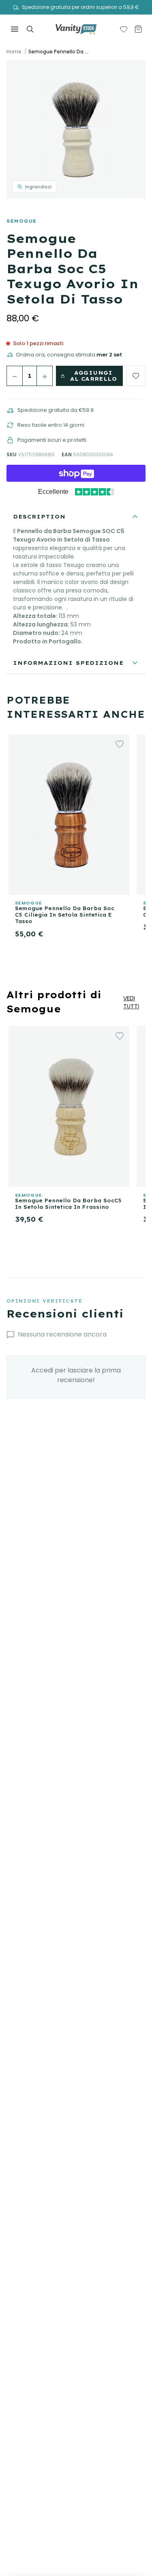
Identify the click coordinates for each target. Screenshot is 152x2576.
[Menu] (15, 29)
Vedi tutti (131, 1002)
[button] (76, 129)
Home (14, 52)
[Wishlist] (124, 29)
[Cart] (138, 29)
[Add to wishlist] (136, 376)
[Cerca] (30, 29)
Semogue (22, 221)
